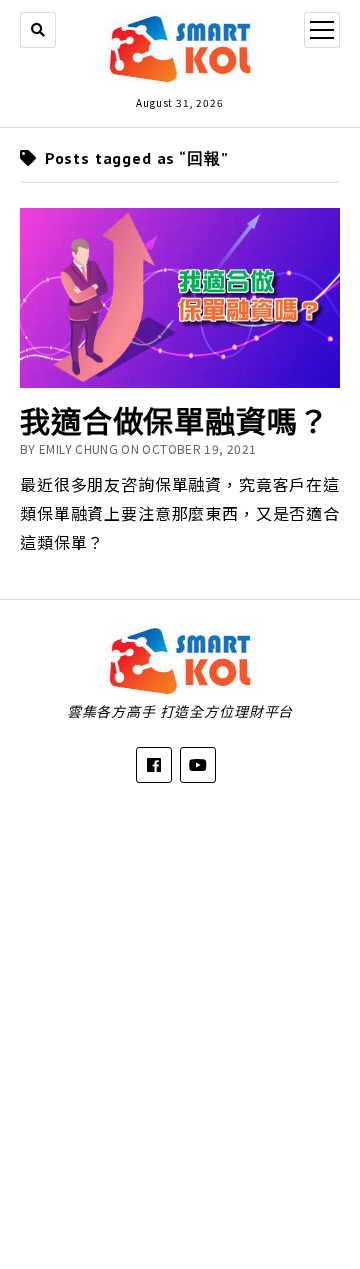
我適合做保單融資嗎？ (174, 420)
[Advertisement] (180, 1011)
